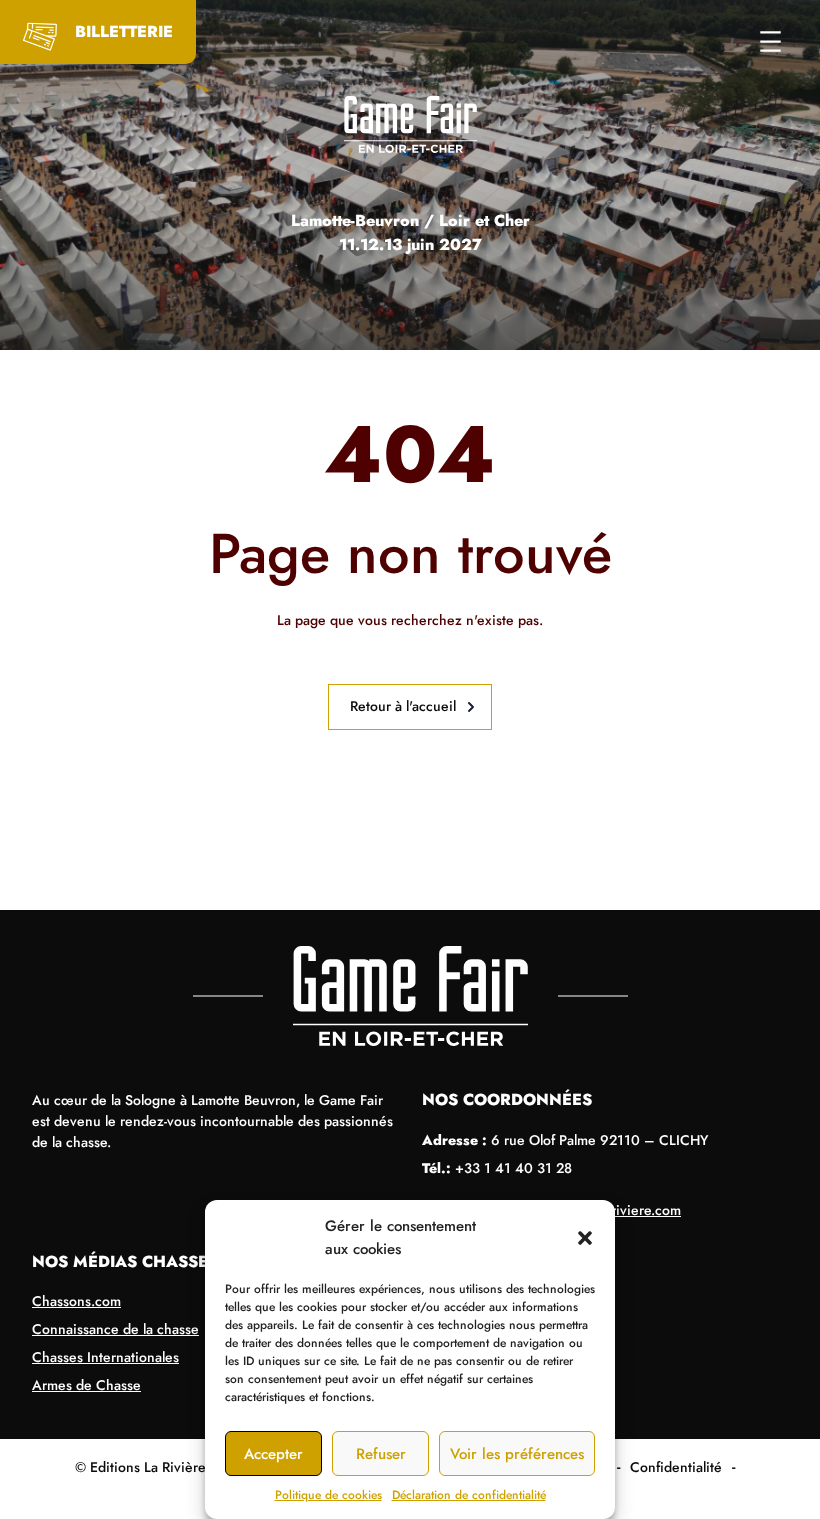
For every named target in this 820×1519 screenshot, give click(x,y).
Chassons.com (76, 1301)
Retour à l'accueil (403, 706)
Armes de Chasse (86, 1385)
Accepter (273, 1454)
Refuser (381, 1454)
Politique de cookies (328, 1495)
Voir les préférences (517, 1454)
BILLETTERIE (124, 31)
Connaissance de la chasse (115, 1329)
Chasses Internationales (105, 1357)
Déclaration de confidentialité (469, 1495)
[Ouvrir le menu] (770, 41)
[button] (585, 1238)
